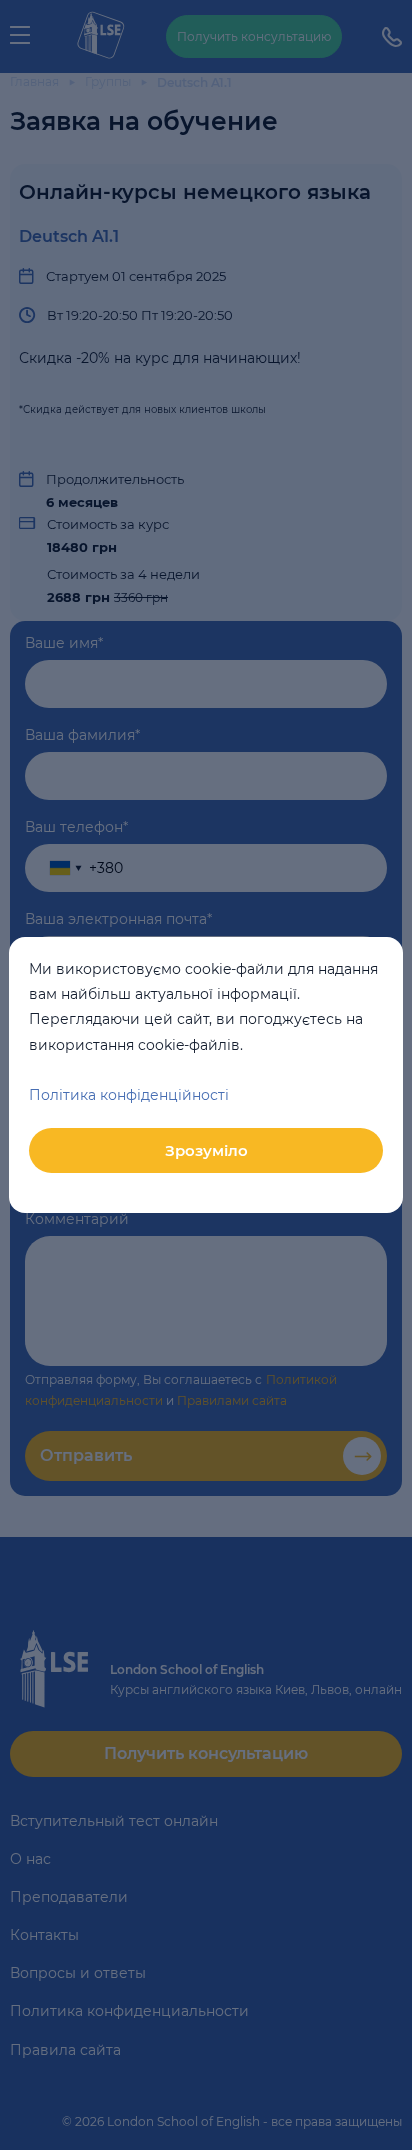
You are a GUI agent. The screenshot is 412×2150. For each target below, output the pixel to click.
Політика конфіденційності (129, 1095)
